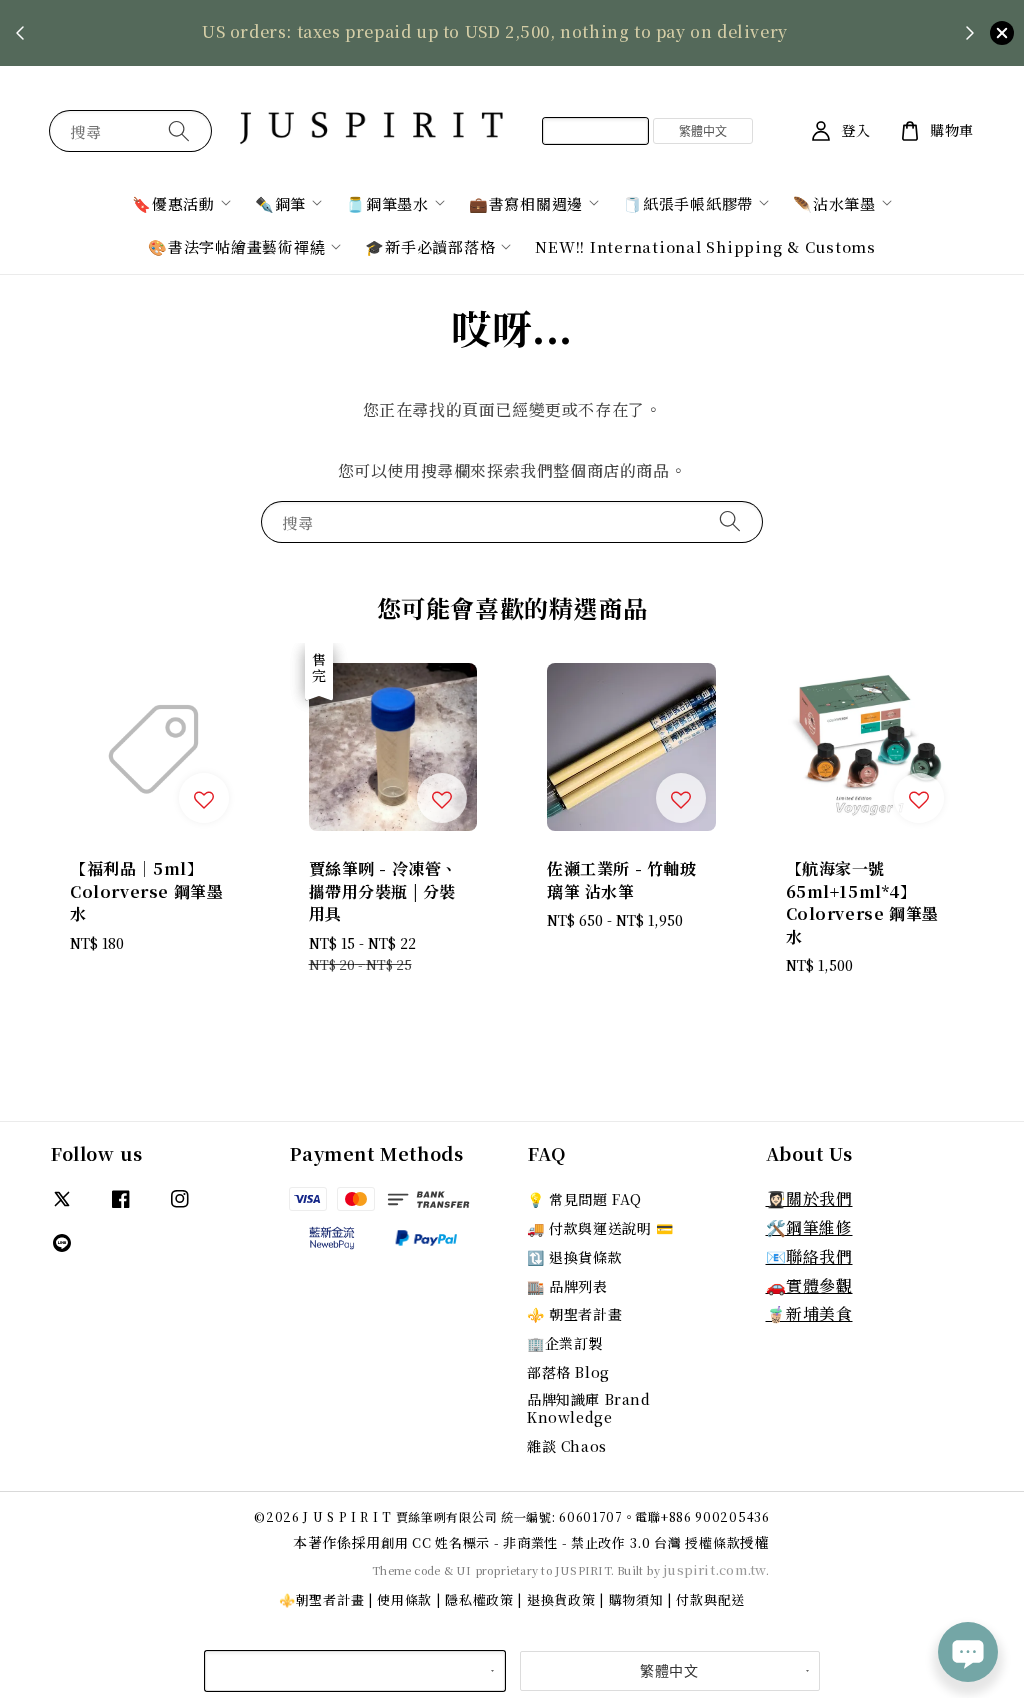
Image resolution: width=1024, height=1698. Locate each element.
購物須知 (636, 1599)
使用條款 (404, 1599)
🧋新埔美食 (809, 1313)
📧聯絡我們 (809, 1256)
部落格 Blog (568, 1372)
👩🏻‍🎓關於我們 (809, 1198)
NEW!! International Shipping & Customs (705, 246)
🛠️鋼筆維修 (809, 1227)
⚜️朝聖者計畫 (321, 1599)
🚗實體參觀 (809, 1285)
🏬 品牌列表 (567, 1286)
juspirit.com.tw (714, 1569)
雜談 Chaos (567, 1446)
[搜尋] (179, 130)
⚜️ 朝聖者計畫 (574, 1314)
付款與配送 (710, 1599)
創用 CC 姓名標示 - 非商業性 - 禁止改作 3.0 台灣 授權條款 (560, 1542)
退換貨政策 (561, 1599)
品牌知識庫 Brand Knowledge (589, 1408)
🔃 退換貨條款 (574, 1257)
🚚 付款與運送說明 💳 (600, 1228)
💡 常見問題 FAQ (584, 1199)
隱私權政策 (479, 1599)
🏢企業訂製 (565, 1343)
